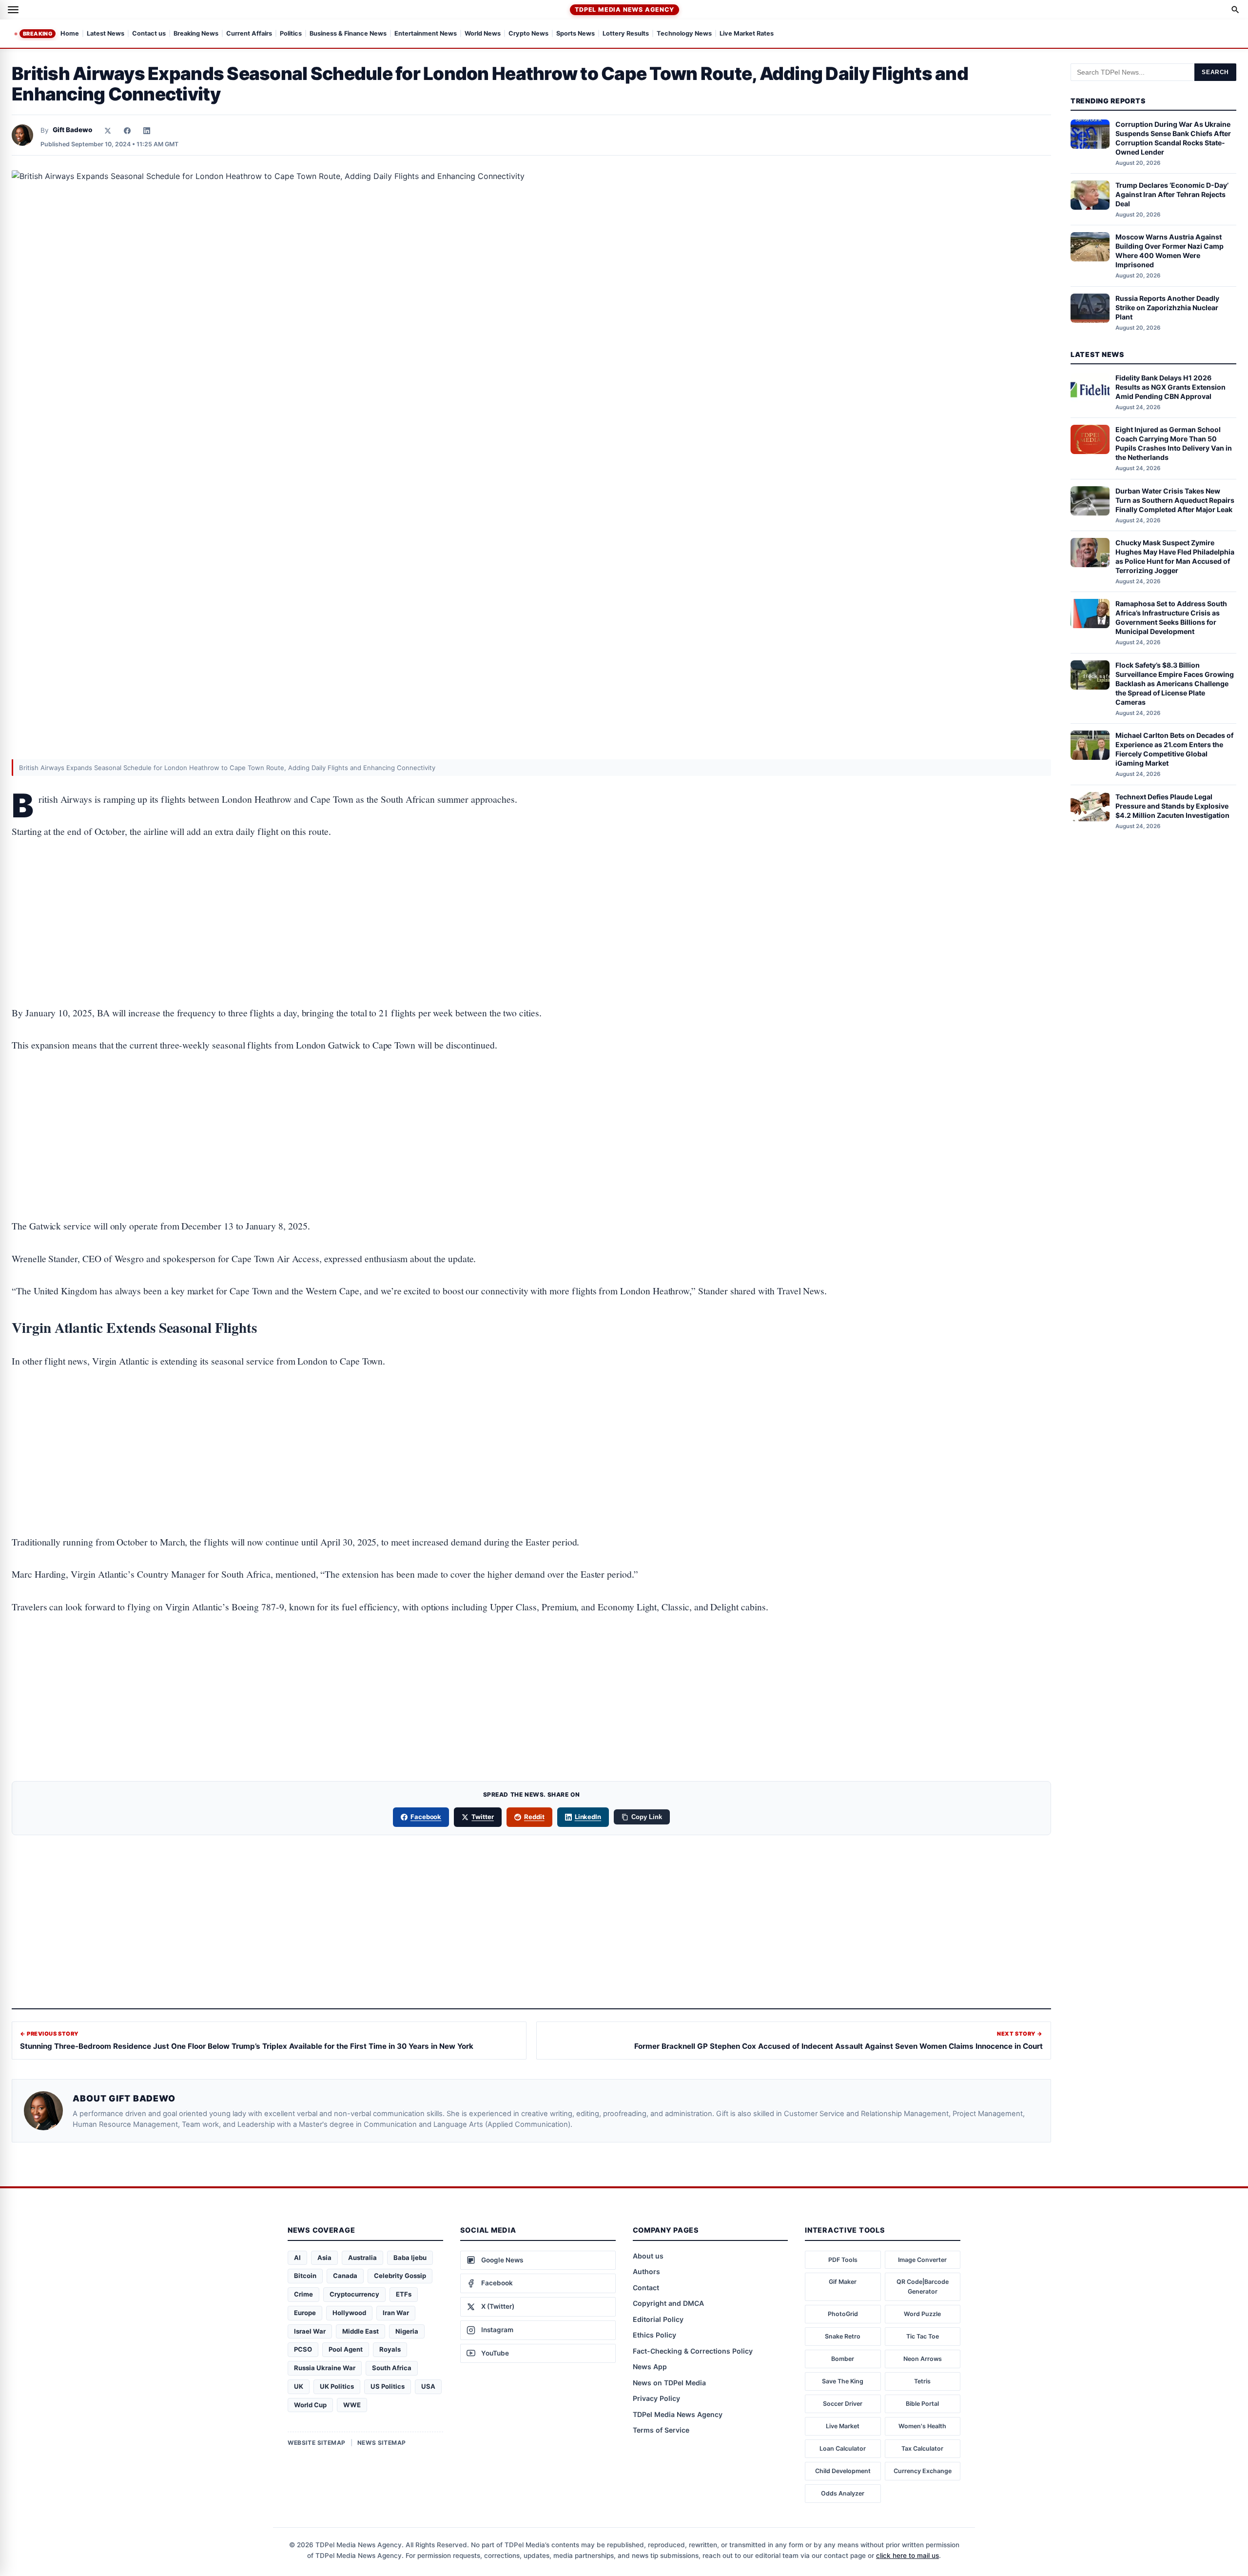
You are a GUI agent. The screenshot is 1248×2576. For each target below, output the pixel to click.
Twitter (483, 1817)
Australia (362, 2258)
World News (483, 34)
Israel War (310, 2331)
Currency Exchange (923, 2471)
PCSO (303, 2349)
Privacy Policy (656, 2398)
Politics (291, 34)
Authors (646, 2271)
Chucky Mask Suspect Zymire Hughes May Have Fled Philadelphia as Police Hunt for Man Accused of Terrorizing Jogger (1175, 556)
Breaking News (196, 34)
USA (428, 2386)
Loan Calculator (843, 2448)
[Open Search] (1235, 10)
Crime (303, 2294)
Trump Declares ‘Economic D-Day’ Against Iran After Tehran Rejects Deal (1172, 194)
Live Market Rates (747, 34)
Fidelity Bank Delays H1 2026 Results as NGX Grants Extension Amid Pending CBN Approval (1170, 387)
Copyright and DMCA (668, 2303)
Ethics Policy (654, 2335)
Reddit (534, 1817)
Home (70, 34)
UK (299, 2386)
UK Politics (337, 2386)
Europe (305, 2313)
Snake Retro (843, 2336)
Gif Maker (843, 2282)
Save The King (843, 2381)
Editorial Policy (658, 2319)
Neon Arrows (923, 2359)
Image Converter (922, 2260)
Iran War (396, 2313)
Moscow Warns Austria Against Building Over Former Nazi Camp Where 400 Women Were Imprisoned (1170, 251)
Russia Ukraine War (325, 2368)
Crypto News (528, 34)
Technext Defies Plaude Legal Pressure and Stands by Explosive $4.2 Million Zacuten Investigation (1172, 806)
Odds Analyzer (843, 2493)
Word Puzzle (922, 2314)
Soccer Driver (843, 2404)
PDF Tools (843, 2260)
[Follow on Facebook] (127, 131)
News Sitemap (382, 2443)
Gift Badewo (72, 130)
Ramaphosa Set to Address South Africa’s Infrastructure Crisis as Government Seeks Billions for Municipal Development (1171, 617)
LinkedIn (588, 1817)
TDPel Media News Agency (624, 10)
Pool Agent (346, 2349)
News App (650, 2367)
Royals (390, 2349)
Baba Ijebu (410, 2258)
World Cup (310, 2405)
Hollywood (349, 2313)
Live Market (843, 2426)
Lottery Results (626, 34)
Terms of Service (661, 2430)
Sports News (575, 34)
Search (1215, 72)
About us (648, 2256)
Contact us (149, 34)
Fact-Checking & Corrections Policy (693, 2351)
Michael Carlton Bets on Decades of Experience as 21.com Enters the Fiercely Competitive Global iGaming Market (1174, 749)
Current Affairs (249, 34)
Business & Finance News (348, 34)
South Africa (392, 2368)
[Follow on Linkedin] (147, 131)
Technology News (684, 34)
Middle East (361, 2331)
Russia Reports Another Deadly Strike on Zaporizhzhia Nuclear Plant (1167, 307)
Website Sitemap (317, 2443)
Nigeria (407, 2331)
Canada (345, 2276)
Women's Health (922, 2426)
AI (297, 2258)
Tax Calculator (922, 2448)
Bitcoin (305, 2276)
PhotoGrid (843, 2314)
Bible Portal (922, 2404)
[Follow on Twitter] (108, 131)
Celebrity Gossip (400, 2276)
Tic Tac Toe (923, 2336)
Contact (646, 2288)
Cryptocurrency (354, 2294)
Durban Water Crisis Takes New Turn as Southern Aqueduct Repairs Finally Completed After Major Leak (1175, 500)
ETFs (404, 2294)
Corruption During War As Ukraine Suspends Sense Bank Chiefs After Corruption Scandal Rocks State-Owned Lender (1173, 138)
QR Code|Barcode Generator (923, 2287)
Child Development (843, 2471)
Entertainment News (426, 34)
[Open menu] (13, 10)
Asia (324, 2258)
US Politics (388, 2386)
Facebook (426, 1817)
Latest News (106, 34)
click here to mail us (907, 2556)
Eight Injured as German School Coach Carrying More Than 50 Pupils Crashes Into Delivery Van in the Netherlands (1174, 443)
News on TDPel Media (669, 2383)
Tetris (922, 2381)
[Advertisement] (531, 892)
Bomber (843, 2359)
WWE (352, 2405)
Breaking (38, 34)
